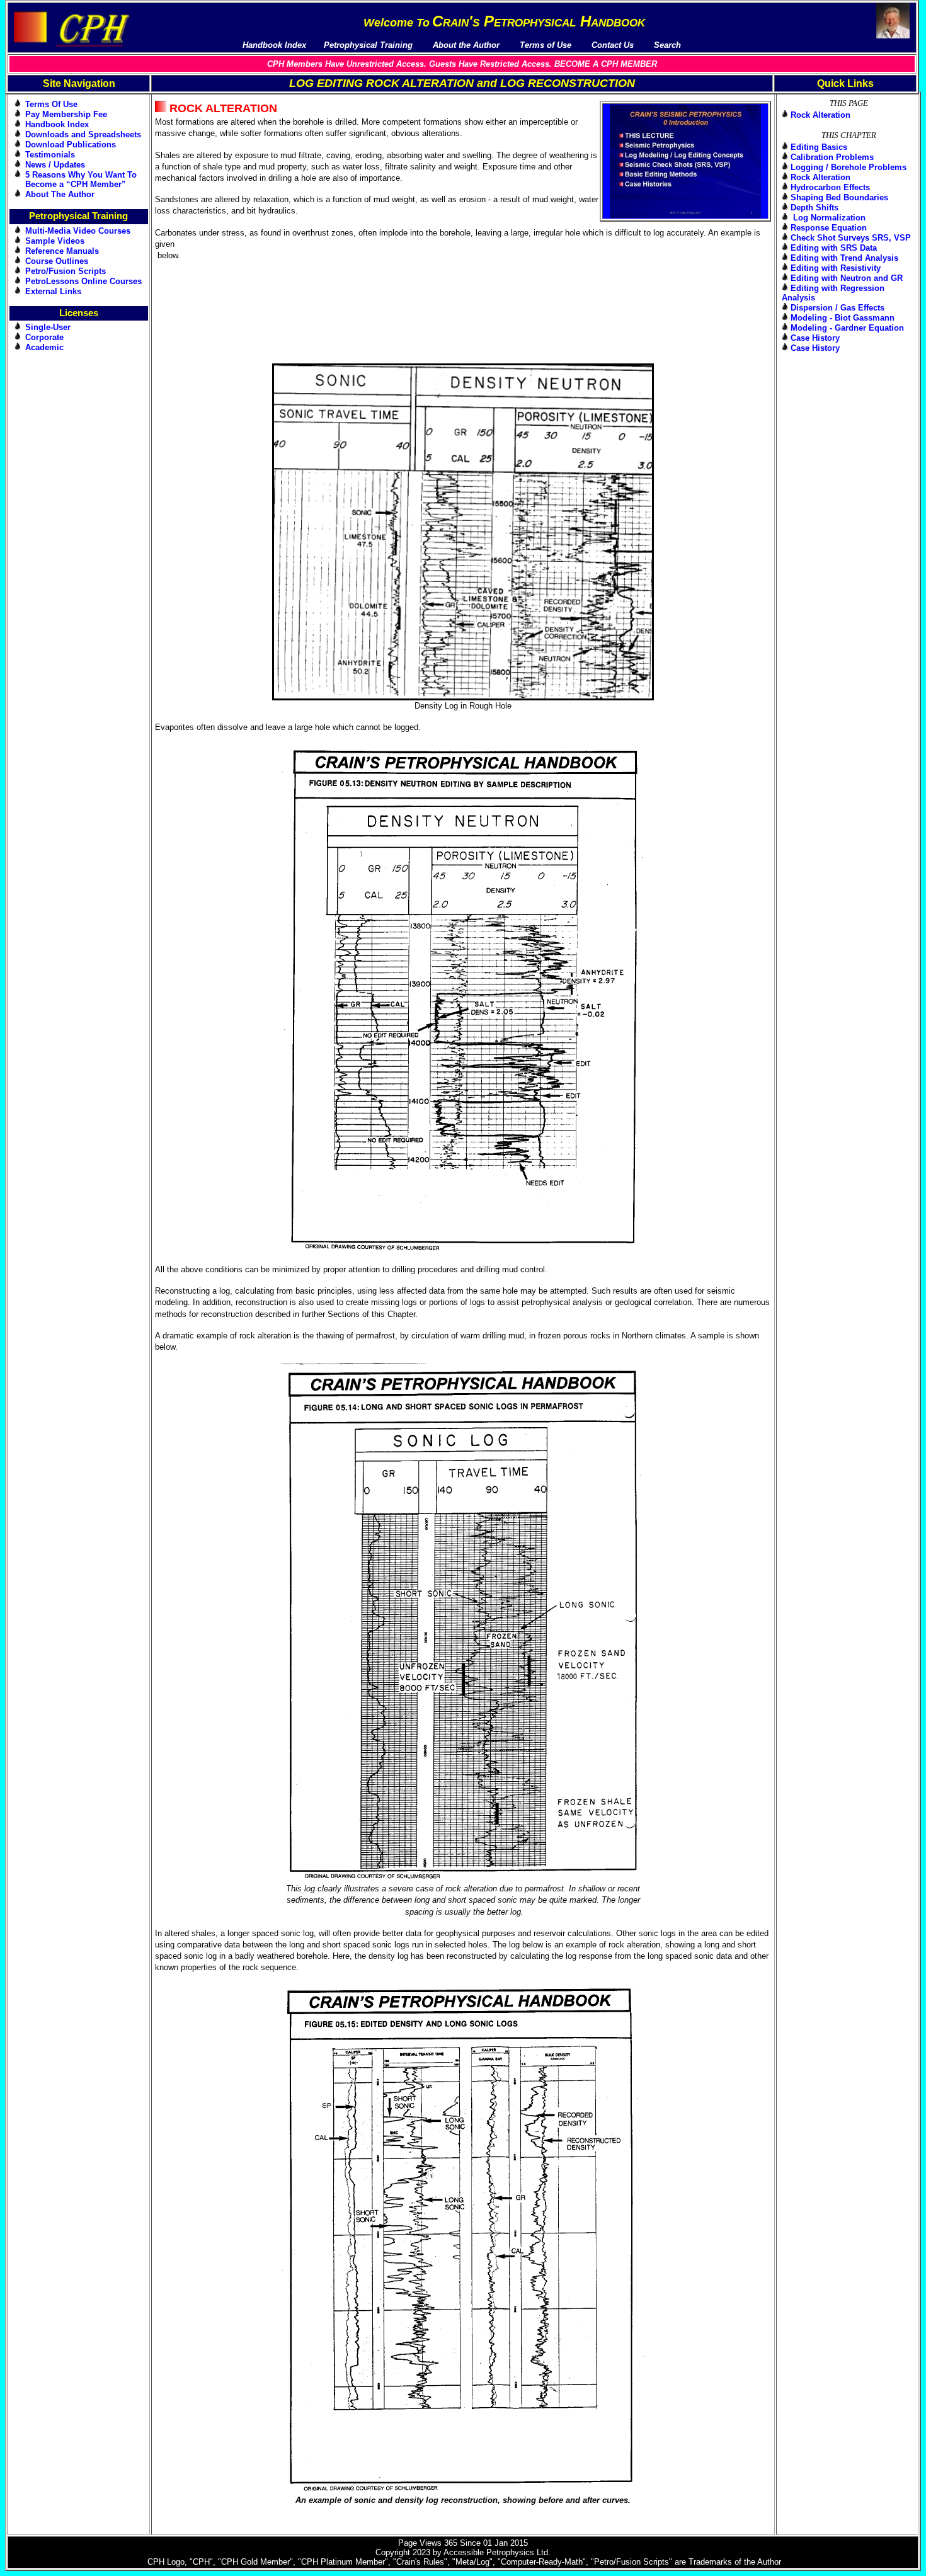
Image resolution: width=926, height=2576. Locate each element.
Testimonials (50, 155)
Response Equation (829, 228)
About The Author (60, 194)
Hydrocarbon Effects (830, 187)
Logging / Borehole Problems (849, 167)
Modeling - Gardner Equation (847, 328)
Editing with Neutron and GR (847, 278)
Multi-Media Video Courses (78, 231)
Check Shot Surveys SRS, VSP (851, 238)
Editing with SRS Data (834, 248)
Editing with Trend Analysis (844, 258)
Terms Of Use (51, 104)
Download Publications (71, 145)
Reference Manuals (62, 251)
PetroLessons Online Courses (83, 281)
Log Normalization (828, 218)
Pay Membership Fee (66, 114)
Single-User (48, 327)
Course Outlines (57, 261)
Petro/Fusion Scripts (66, 271)
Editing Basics (819, 147)
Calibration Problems (832, 157)
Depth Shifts (815, 208)
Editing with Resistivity (836, 268)
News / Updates (55, 165)
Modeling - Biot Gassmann (843, 318)
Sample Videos (55, 241)
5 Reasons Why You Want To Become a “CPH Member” (81, 180)
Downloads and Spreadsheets (83, 134)
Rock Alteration (820, 115)
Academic (44, 347)
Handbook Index (57, 124)
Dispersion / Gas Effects (837, 308)
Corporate (44, 337)
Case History (815, 338)
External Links (53, 291)
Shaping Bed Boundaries (839, 197)
